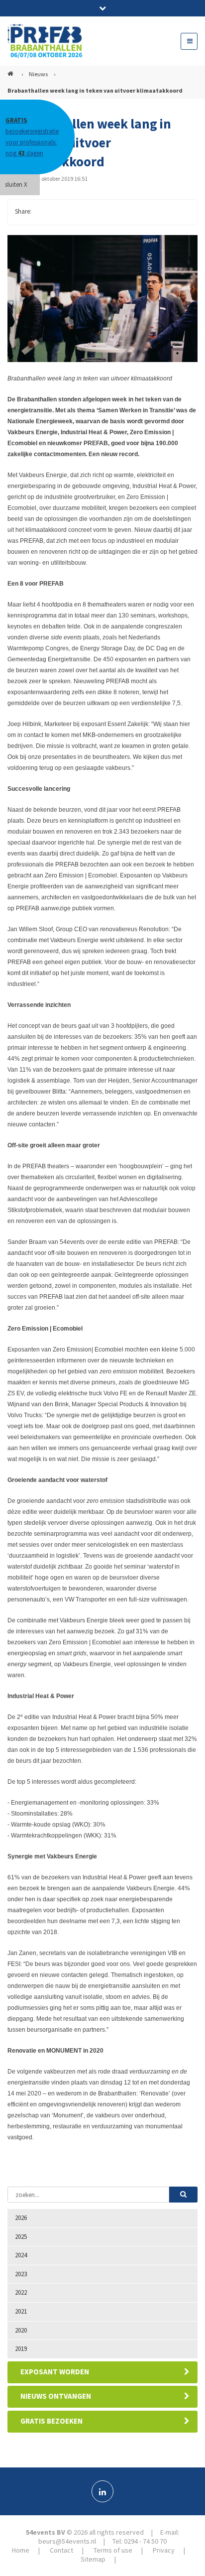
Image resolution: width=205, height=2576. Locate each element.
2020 (21, 2330)
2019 (21, 2349)
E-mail (103, 212)
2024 (21, 2255)
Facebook (43, 212)
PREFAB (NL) (11, 70)
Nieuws (38, 74)
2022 (21, 2292)
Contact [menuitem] (61, 2550)
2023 (21, 2274)
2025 (21, 2237)
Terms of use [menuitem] (113, 2550)
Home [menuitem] (21, 2550)
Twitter (63, 212)
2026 (21, 2218)
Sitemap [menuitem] (93, 2559)
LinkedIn (83, 212)
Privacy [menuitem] (164, 2550)
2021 (21, 2311)
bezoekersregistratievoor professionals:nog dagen (32, 137)
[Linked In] (102, 2491)
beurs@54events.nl (67, 2541)
